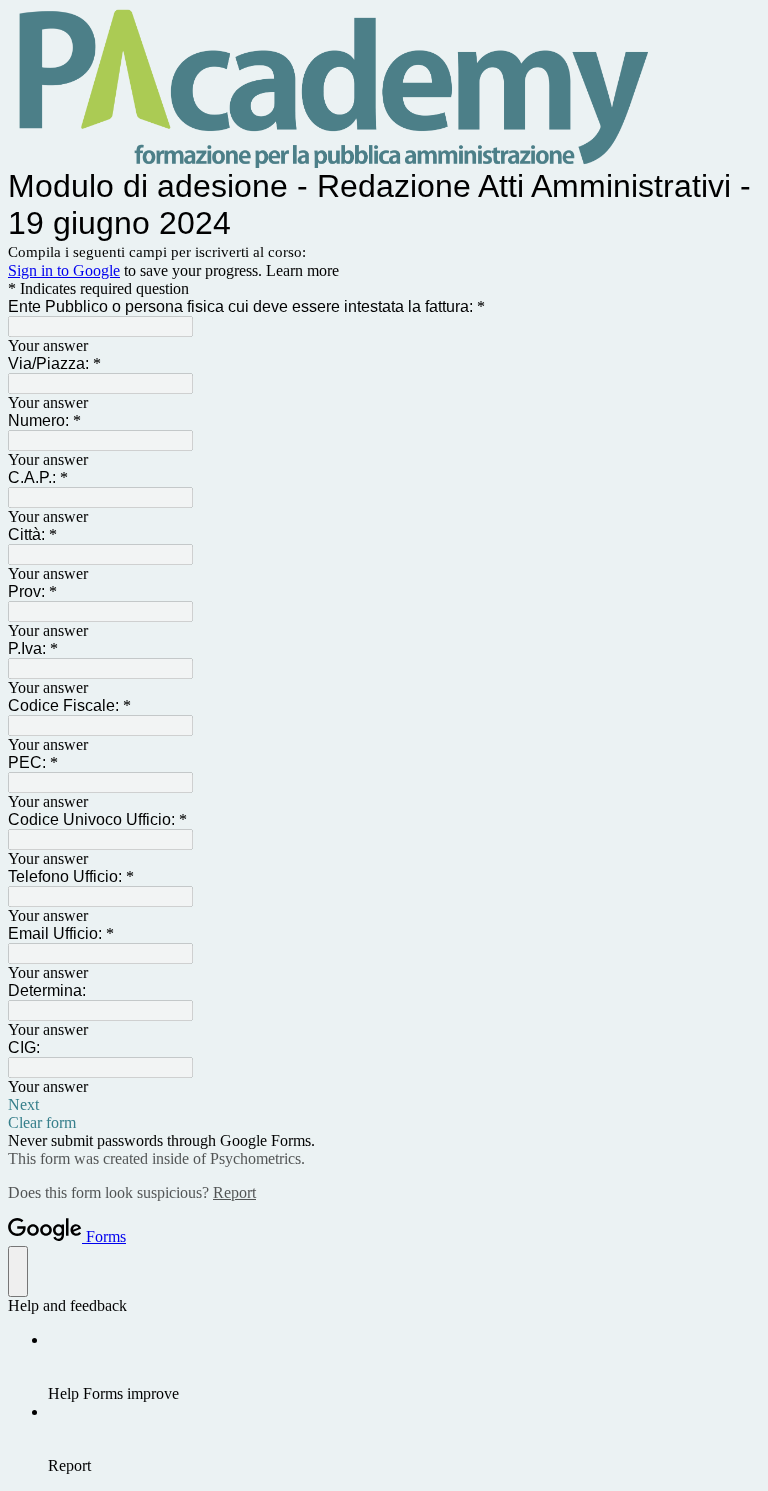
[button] (384, 1105)
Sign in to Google (64, 270)
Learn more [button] (302, 270)
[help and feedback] (18, 1271)
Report (234, 1192)
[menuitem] (404, 1367)
